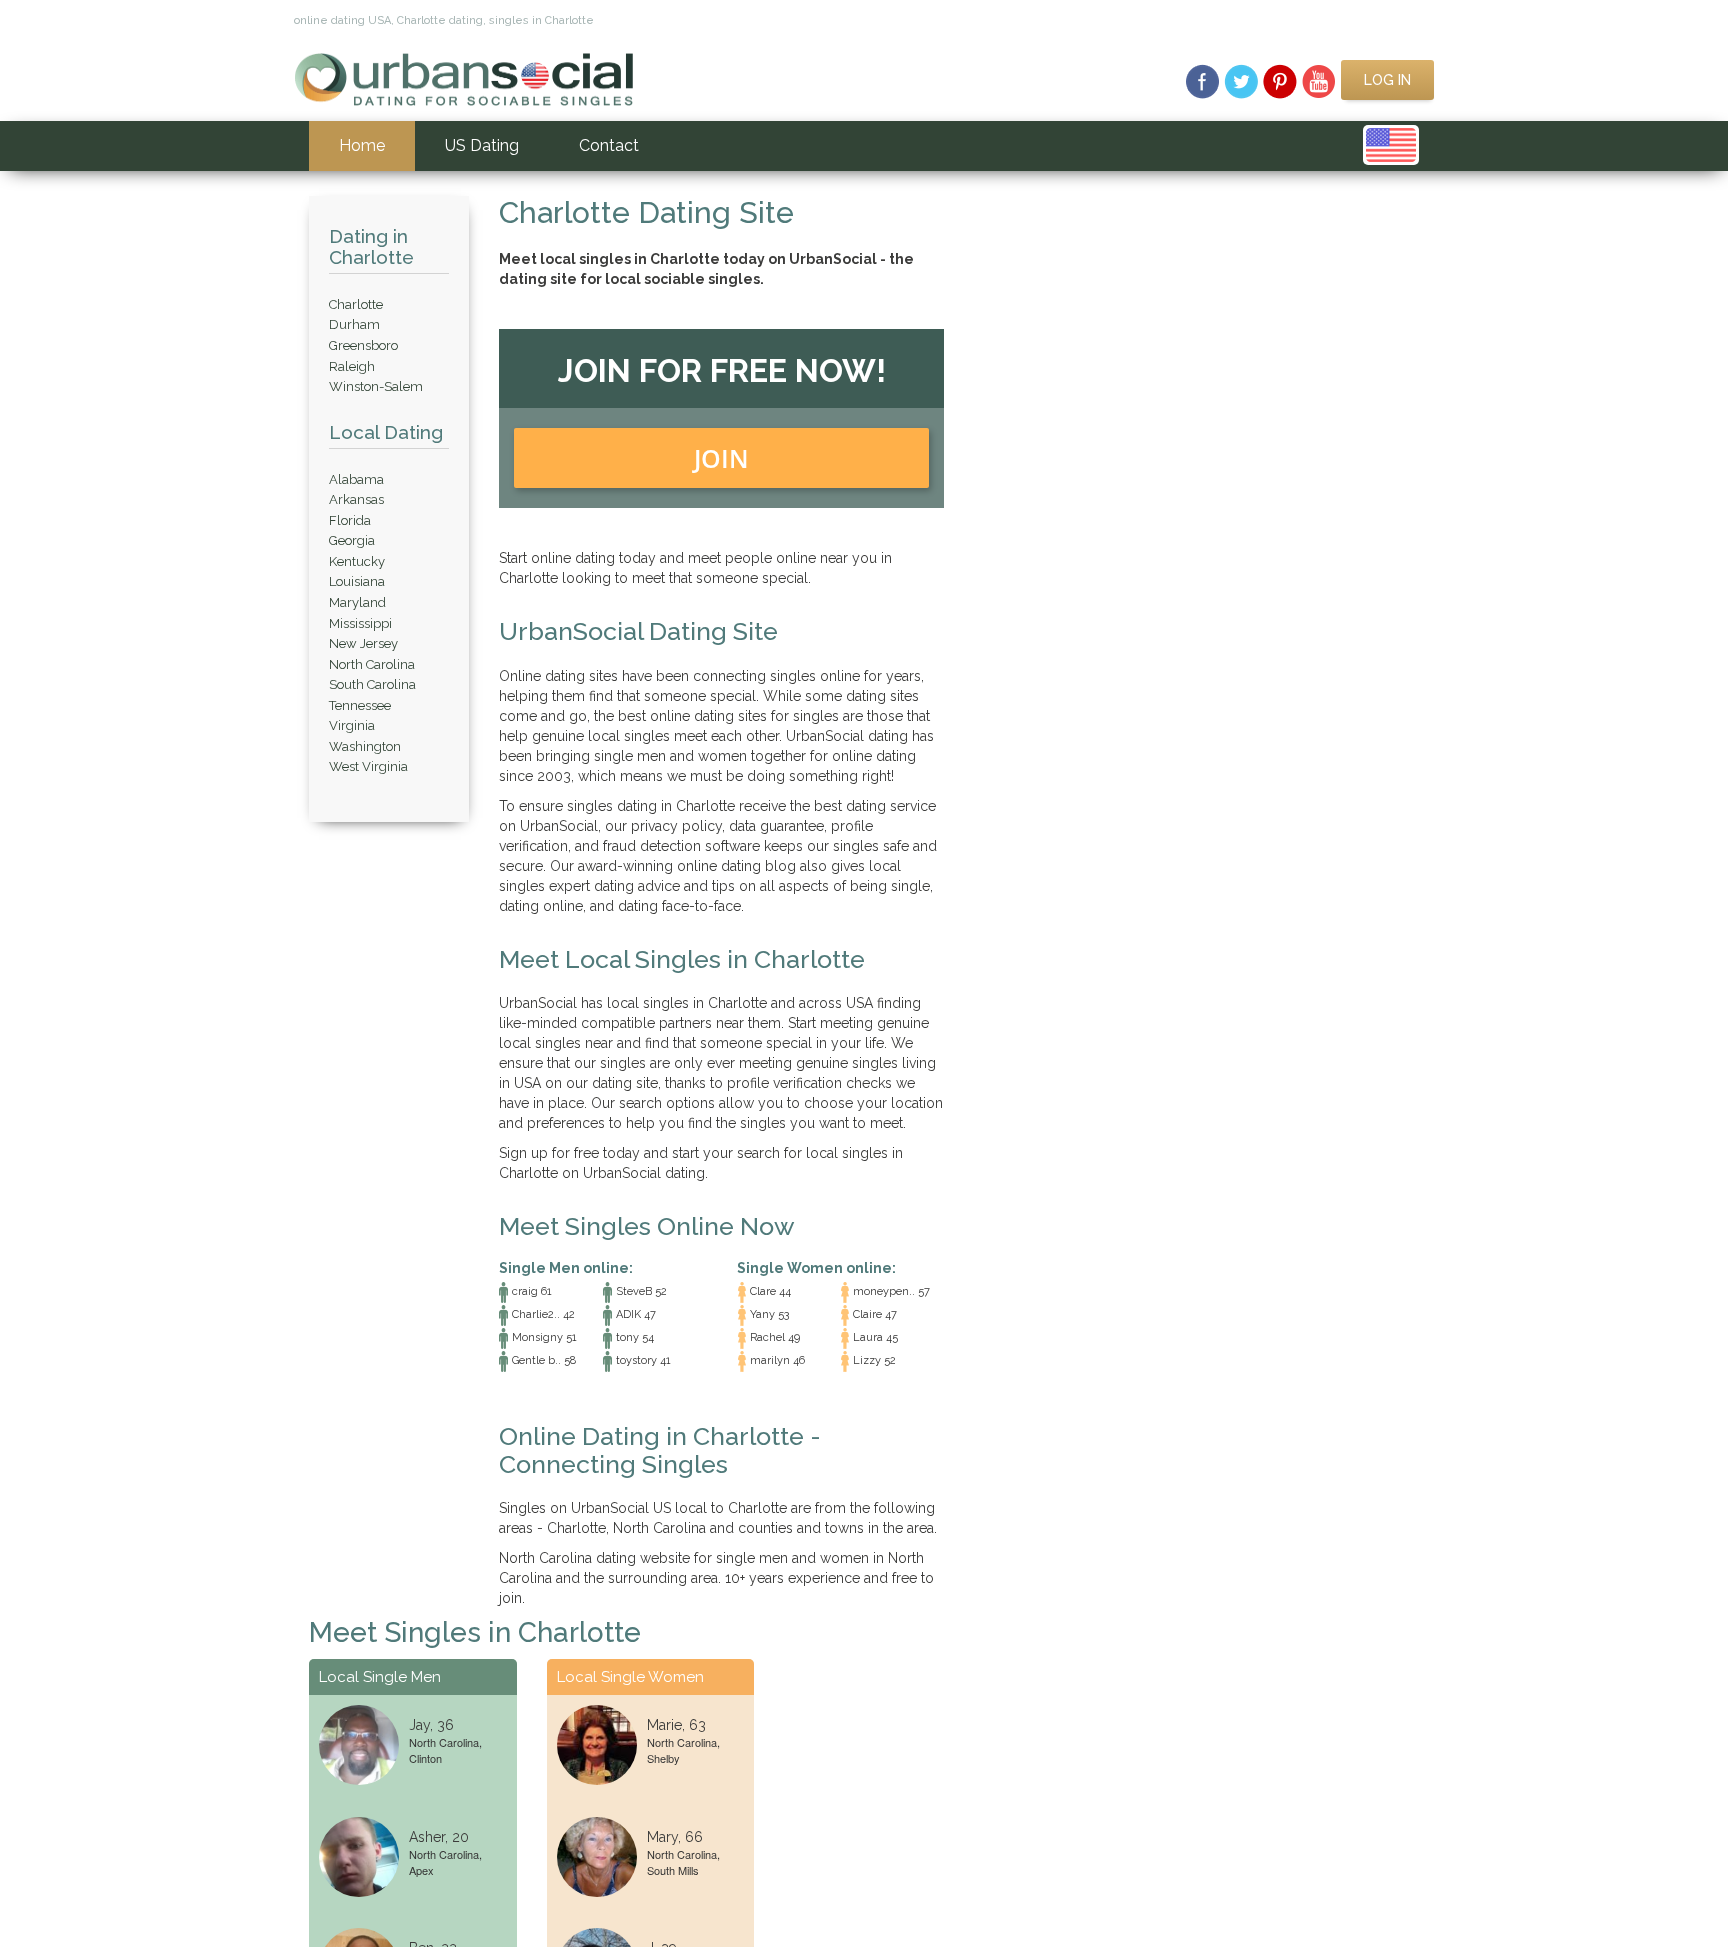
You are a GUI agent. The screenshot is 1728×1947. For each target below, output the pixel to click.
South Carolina (372, 684)
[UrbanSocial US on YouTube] (1319, 80)
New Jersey (363, 643)
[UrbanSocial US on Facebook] (1202, 80)
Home (362, 145)
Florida (350, 520)
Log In (1387, 80)
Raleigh (352, 366)
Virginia (352, 725)
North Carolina (372, 664)
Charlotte (356, 304)
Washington (365, 746)
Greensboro (363, 345)
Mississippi (360, 623)
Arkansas (356, 499)
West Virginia (368, 766)
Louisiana (357, 581)
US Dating (482, 145)
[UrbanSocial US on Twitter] (1241, 80)
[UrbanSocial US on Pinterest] (1280, 80)
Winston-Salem (376, 386)
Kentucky (357, 561)
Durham (354, 324)
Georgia (352, 540)
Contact (609, 145)
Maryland (357, 602)
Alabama (356, 479)
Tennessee (360, 705)
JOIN (721, 458)
